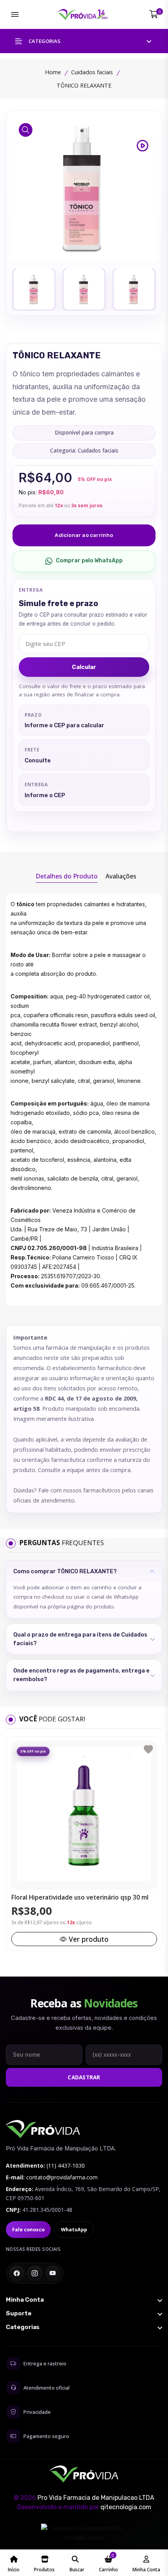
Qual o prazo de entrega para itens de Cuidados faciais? (80, 1639)
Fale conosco (28, 2230)
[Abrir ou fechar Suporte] (84, 2313)
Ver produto (89, 1939)
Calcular (84, 667)
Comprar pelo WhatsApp (89, 561)
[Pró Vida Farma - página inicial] (43, 2129)
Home (53, 72)
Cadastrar (84, 2077)
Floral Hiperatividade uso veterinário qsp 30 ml (80, 1898)
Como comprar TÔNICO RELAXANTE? (65, 1571)
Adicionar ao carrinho (84, 535)
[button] (84, 41)
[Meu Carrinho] (154, 14)
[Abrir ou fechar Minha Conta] (84, 2300)
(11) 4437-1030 (66, 2165)
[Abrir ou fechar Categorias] (84, 2327)
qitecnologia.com (126, 2507)
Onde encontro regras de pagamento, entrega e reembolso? (81, 1675)
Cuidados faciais (92, 72)
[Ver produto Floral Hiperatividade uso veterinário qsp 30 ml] (84, 1814)
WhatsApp (74, 2230)
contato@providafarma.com (62, 2177)
